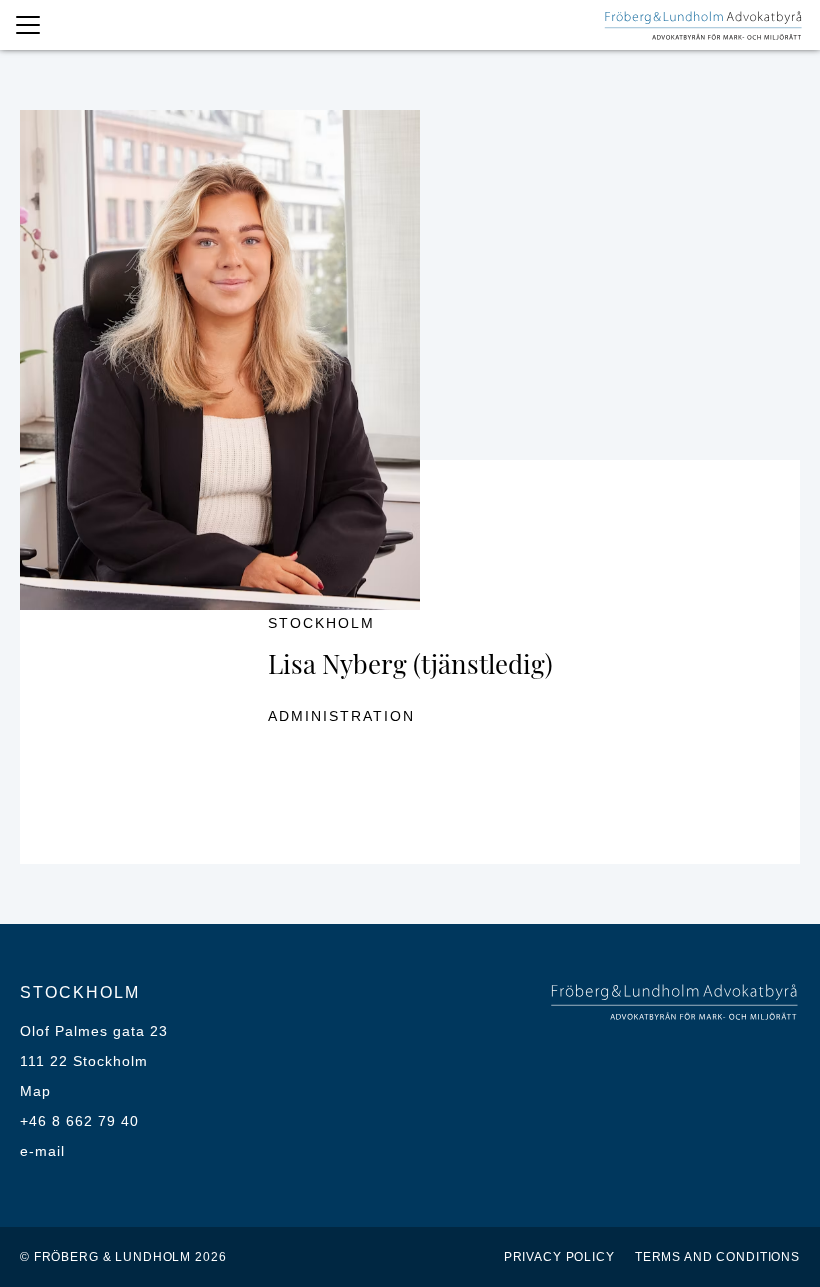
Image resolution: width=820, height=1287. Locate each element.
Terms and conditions (717, 1257)
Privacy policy (559, 1257)
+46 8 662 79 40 (79, 1121)
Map (35, 1091)
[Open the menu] (28, 25)
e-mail (42, 1151)
